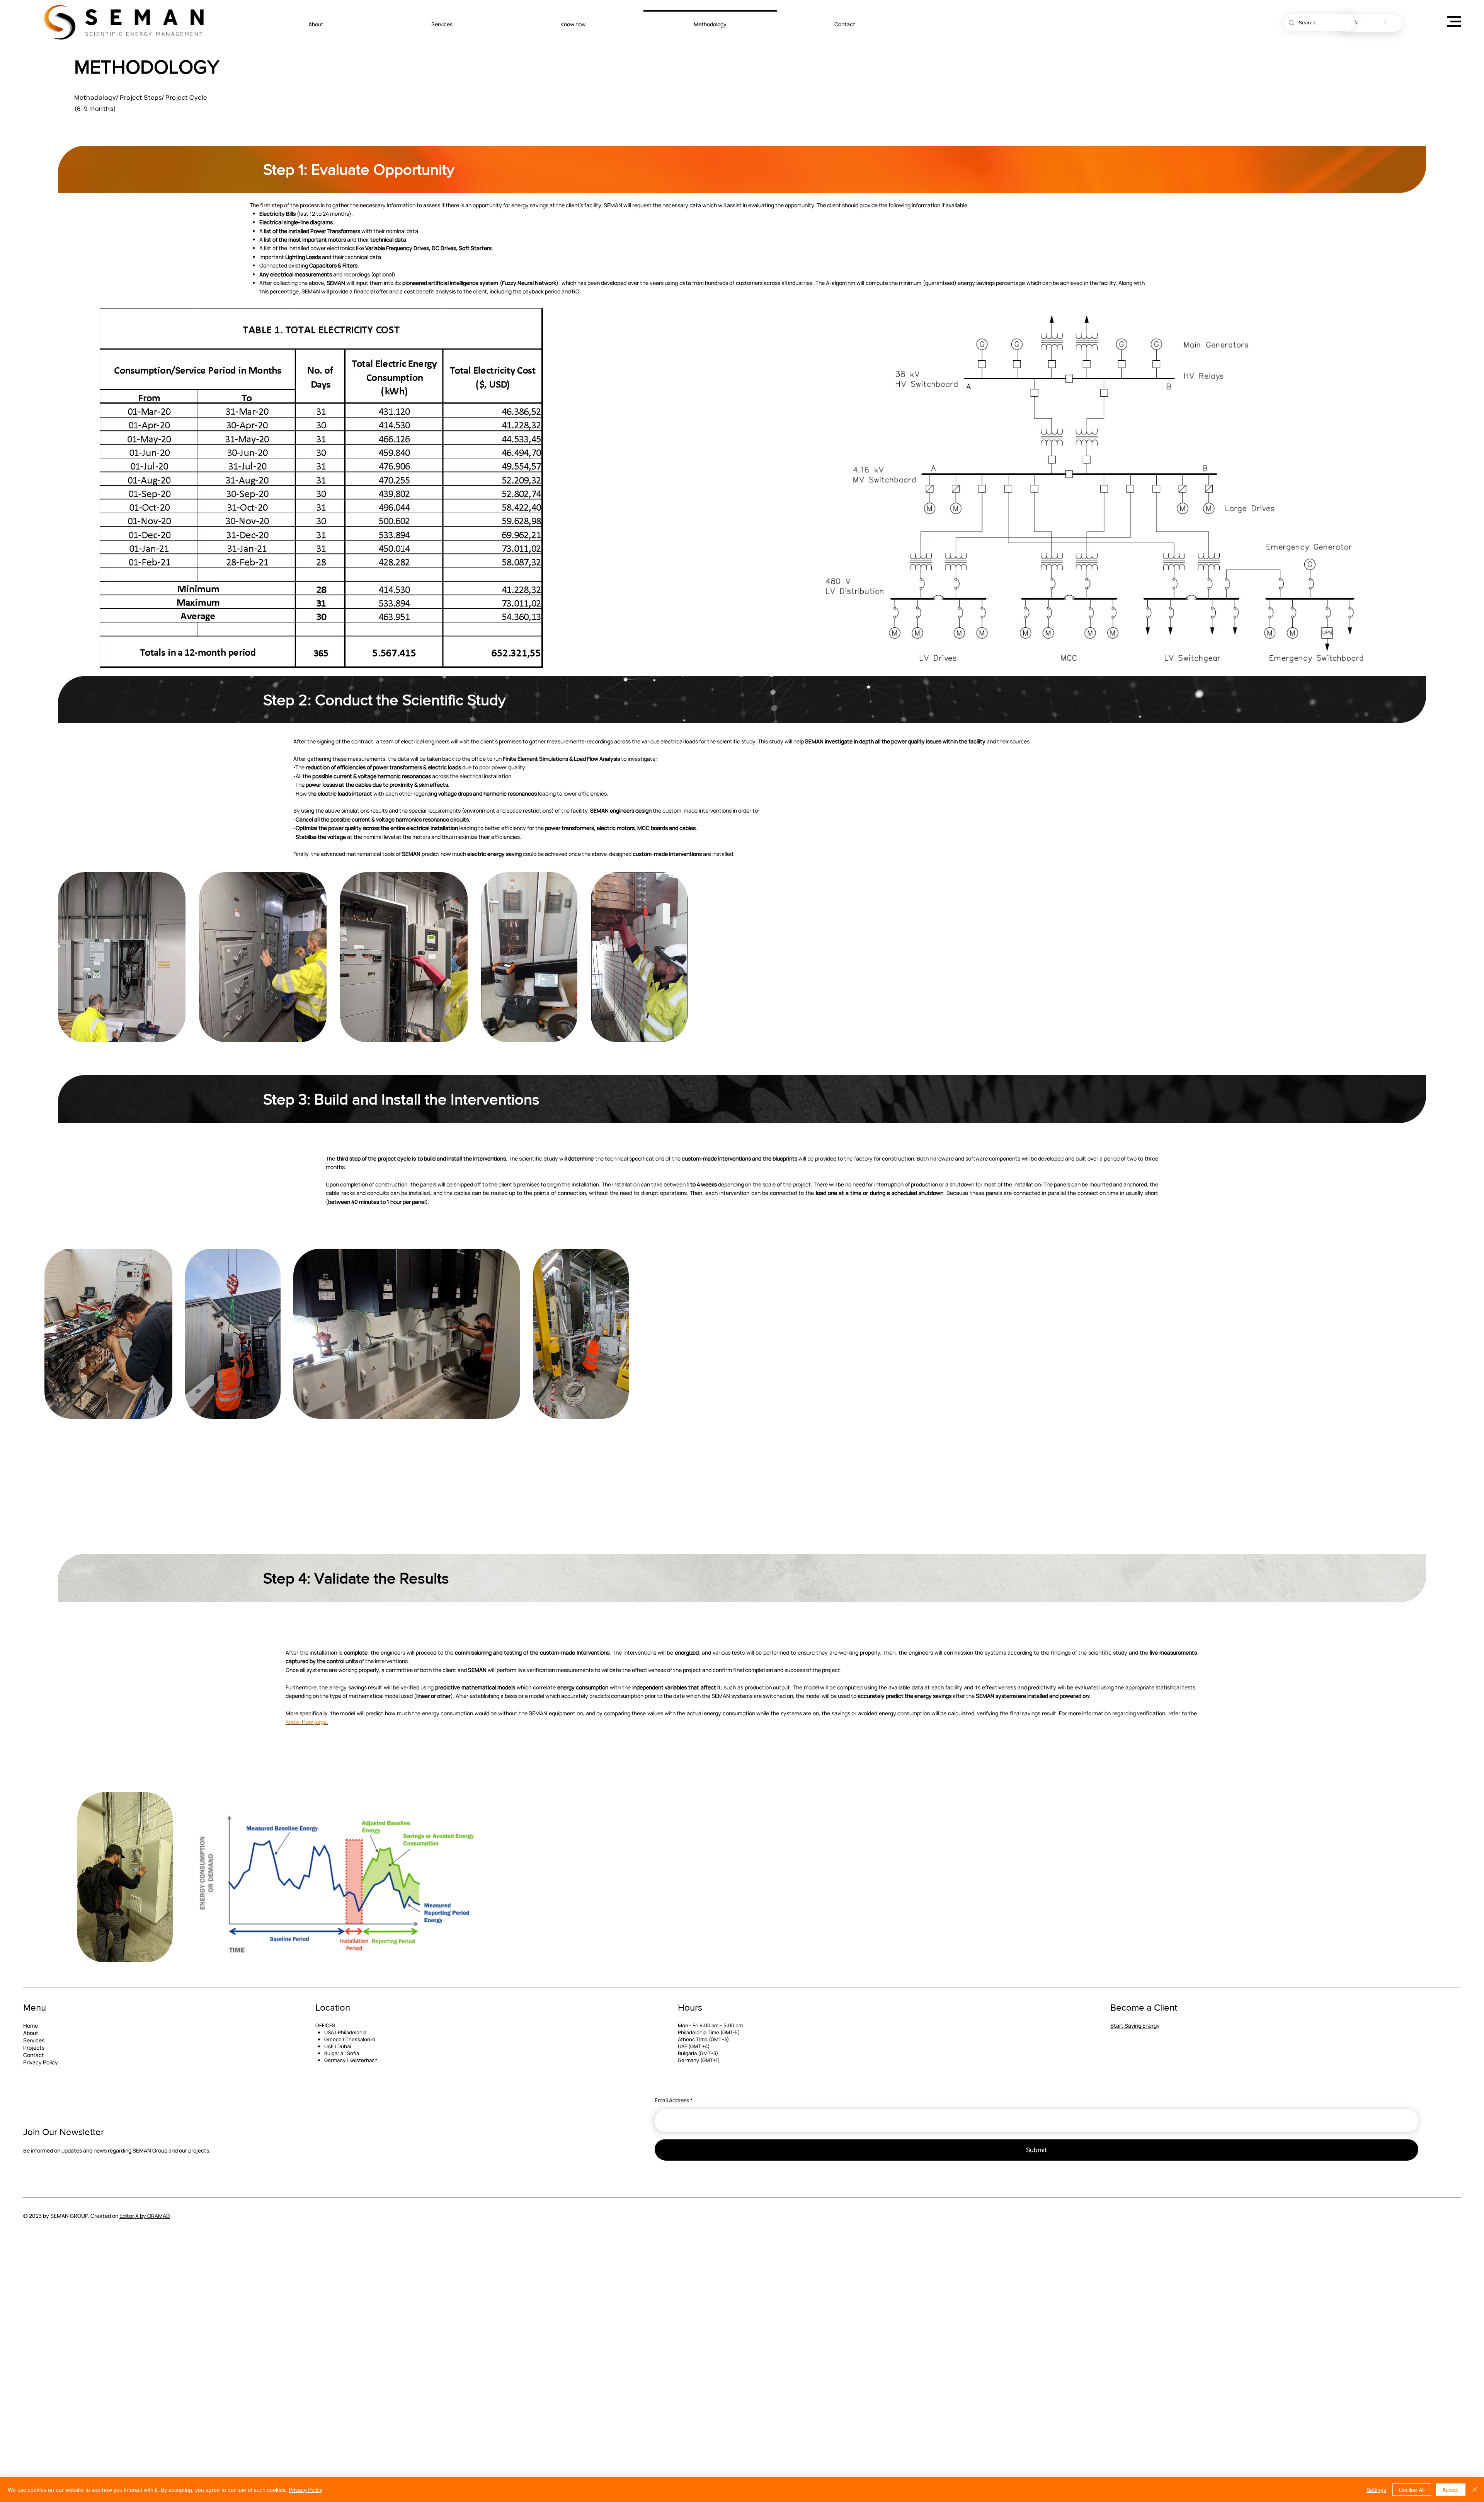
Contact (34, 2055)
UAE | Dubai (338, 2046)
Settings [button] (1376, 2490)
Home (31, 2026)
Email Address (672, 2100)
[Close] (1475, 2490)
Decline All (1412, 2490)
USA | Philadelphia (345, 2032)
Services (34, 2040)
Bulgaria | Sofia (342, 2053)
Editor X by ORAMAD (145, 2216)
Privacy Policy (41, 2062)
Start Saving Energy (1135, 2026)
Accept (1451, 2490)
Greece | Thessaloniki (350, 2039)
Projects (34, 2048)
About (31, 2033)
